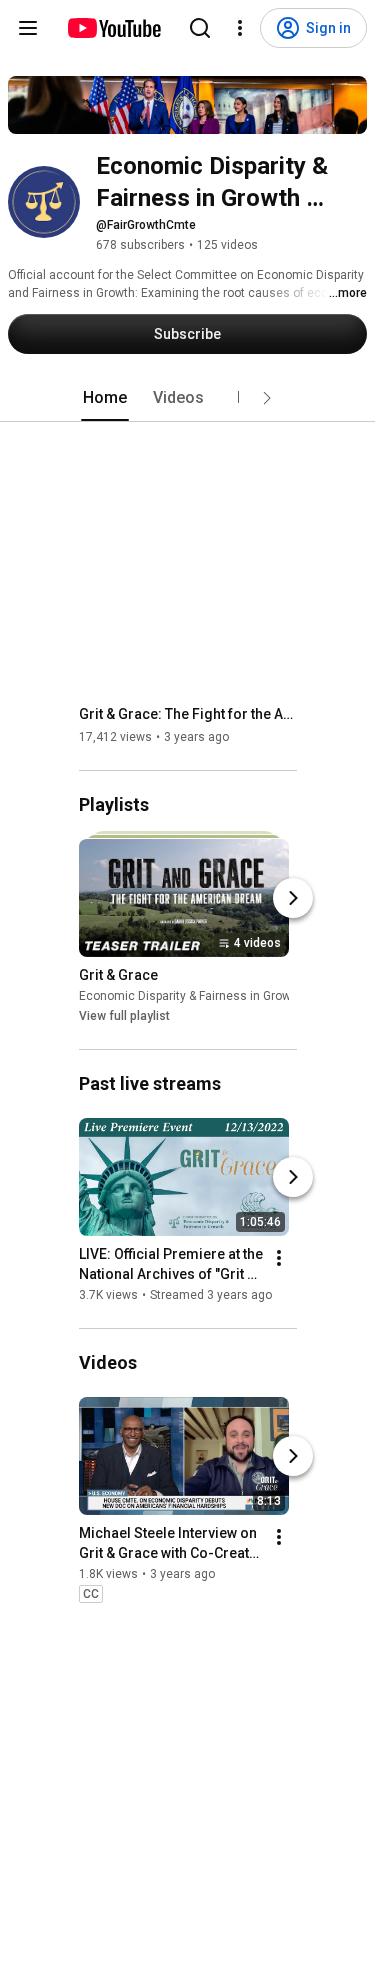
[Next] (293, 898)
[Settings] (240, 28)
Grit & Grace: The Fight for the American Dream (188, 714)
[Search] (200, 28)
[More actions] (279, 1258)
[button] (267, 398)
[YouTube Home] (113, 28)
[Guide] (28, 28)
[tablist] (188, 398)
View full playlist (124, 1016)
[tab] (105, 398)
